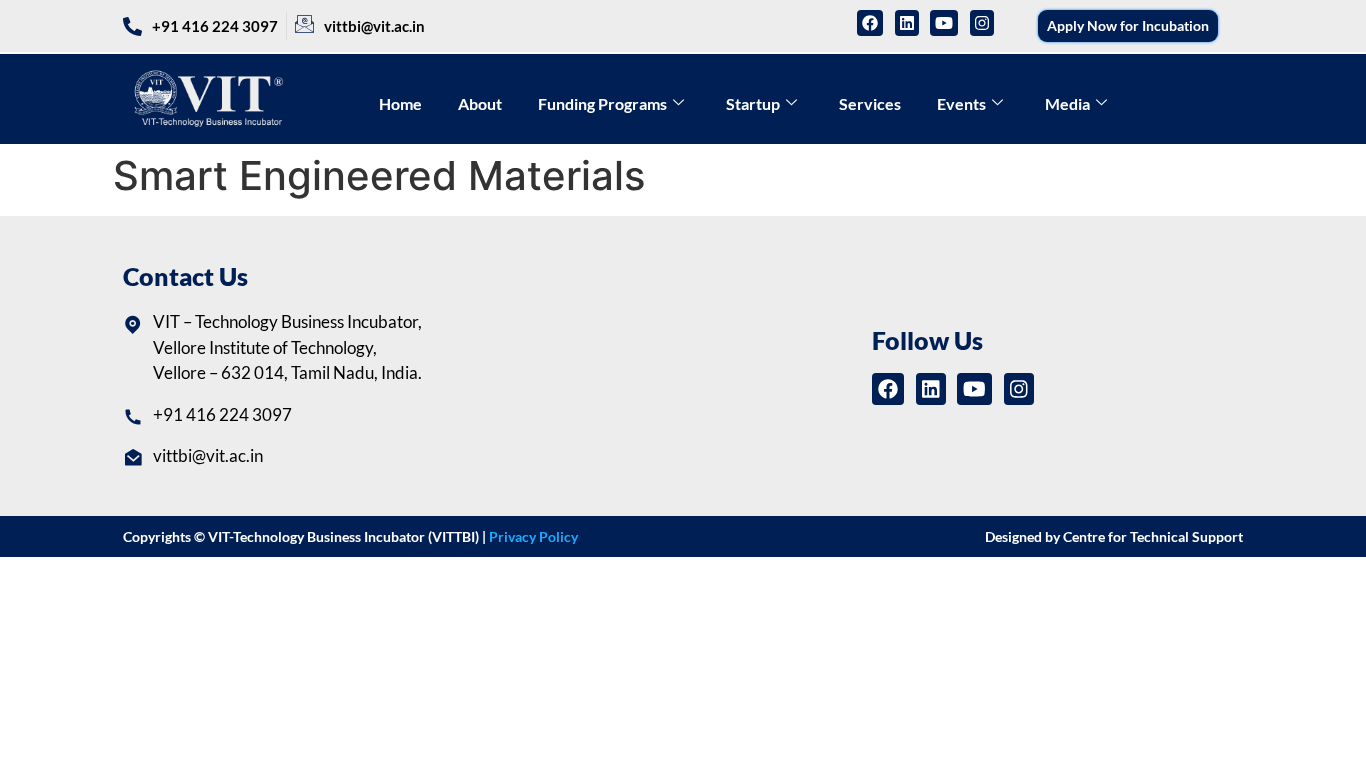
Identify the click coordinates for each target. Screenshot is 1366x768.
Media (1067, 103)
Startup (753, 103)
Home (400, 103)
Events (961, 103)
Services (870, 103)
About (480, 103)
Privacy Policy (533, 536)
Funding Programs (602, 103)
